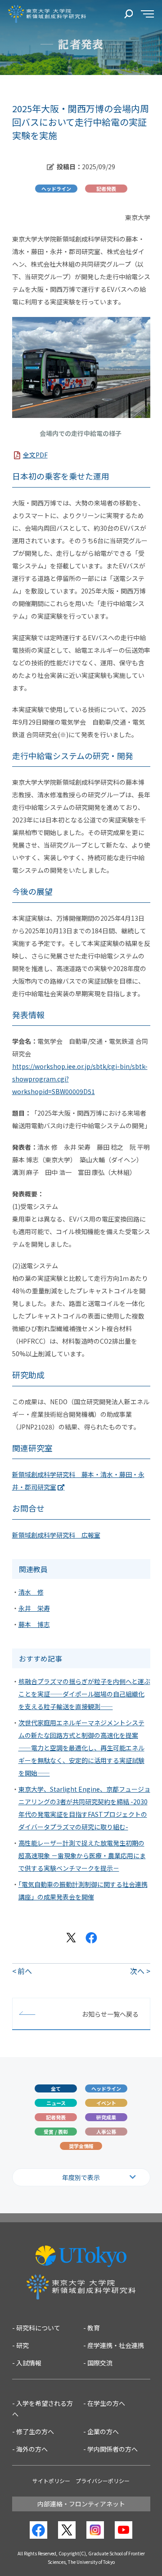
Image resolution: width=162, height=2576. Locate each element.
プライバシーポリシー (103, 2481)
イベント (106, 2103)
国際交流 (100, 2363)
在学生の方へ (106, 2403)
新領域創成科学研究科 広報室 (56, 1535)
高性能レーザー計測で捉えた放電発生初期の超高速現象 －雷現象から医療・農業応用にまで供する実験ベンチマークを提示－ (82, 1855)
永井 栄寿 (34, 1608)
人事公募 (106, 2132)
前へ (25, 1971)
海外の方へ (32, 2449)
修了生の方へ (35, 2431)
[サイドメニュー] (147, 14)
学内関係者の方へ (112, 2449)
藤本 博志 (34, 1624)
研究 (22, 2345)
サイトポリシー (51, 2481)
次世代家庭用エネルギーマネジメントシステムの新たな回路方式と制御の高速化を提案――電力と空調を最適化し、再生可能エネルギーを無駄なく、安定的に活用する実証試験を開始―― (81, 1748)
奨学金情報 (81, 2146)
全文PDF (35, 455)
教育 (94, 2328)
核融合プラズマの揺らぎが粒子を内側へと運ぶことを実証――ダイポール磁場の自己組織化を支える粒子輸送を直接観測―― (84, 1694)
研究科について (38, 2328)
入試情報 (29, 2363)
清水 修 (31, 1592)
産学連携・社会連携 (116, 2345)
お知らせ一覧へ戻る (110, 2014)
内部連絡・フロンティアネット (81, 2504)
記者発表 (56, 2117)
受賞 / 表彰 (56, 2132)
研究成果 (106, 2117)
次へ (137, 1971)
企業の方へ (103, 2431)
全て (56, 2088)
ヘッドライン (106, 2088)
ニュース (56, 2103)
